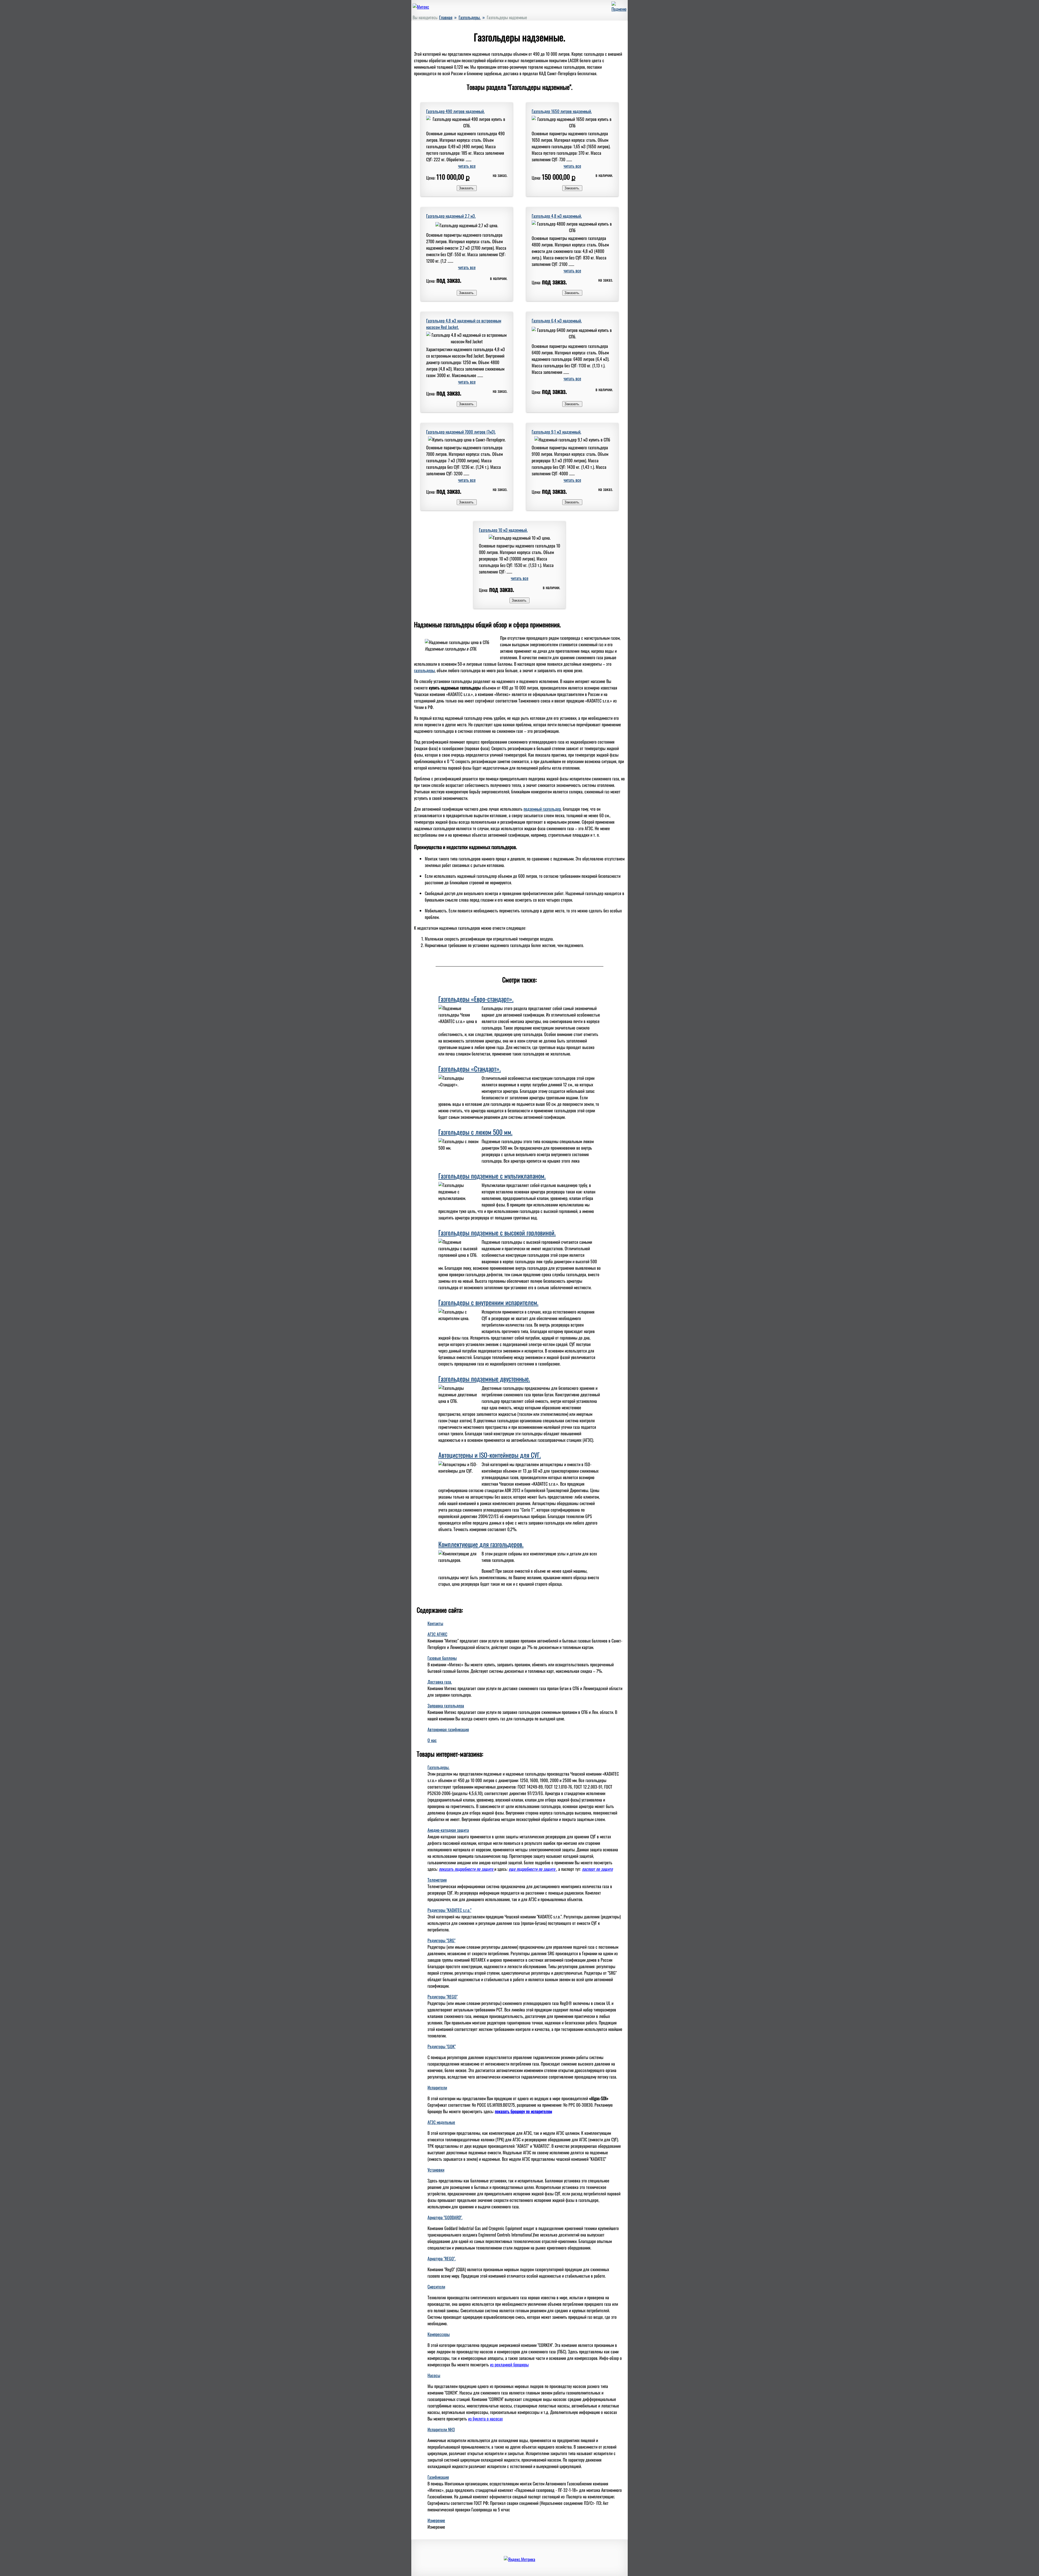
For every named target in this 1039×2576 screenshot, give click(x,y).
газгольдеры (424, 670)
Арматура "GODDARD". (445, 2217)
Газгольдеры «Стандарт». (470, 1068)
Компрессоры (439, 2334)
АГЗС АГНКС (437, 1634)
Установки (436, 2170)
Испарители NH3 (441, 2429)
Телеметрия (437, 1880)
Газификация (438, 2477)
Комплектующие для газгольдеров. (481, 1544)
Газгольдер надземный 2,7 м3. (451, 216)
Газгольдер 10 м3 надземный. (503, 530)
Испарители (437, 2087)
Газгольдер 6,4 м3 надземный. (557, 321)
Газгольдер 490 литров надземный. (455, 111)
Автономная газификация (448, 1729)
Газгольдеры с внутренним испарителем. (488, 1302)
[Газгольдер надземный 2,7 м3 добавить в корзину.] (467, 292)
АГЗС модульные (441, 2122)
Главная (446, 17)
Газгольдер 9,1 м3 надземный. (556, 432)
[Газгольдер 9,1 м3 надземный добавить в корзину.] (572, 502)
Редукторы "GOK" (442, 2046)
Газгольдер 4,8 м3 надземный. (557, 216)
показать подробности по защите (467, 1869)
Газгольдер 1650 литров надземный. (562, 111)
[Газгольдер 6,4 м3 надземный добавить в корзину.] (572, 403)
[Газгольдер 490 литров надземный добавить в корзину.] (467, 187)
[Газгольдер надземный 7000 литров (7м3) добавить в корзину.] (467, 502)
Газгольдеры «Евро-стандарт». (476, 999)
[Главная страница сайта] (421, 7)
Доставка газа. (440, 1682)
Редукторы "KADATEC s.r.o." (449, 1910)
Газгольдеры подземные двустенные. (484, 1378)
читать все (467, 166)
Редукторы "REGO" (443, 1997)
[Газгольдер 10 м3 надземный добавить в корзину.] (519, 600)
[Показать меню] (619, 9)
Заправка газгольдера (446, 1706)
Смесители (436, 2287)
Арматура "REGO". (442, 2258)
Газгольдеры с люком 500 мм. (475, 1132)
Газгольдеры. (470, 17)
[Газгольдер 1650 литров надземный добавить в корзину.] (572, 187)
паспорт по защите (597, 1869)
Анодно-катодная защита (448, 1830)
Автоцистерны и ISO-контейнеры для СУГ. (490, 1455)
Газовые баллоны (442, 1658)
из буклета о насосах (485, 2419)
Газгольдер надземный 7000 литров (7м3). (461, 432)
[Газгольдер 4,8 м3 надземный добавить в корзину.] (572, 292)
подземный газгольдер (542, 809)
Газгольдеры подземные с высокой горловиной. (497, 1232)
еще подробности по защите (532, 1869)
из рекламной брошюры (509, 2364)
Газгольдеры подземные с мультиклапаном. (492, 1176)
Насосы (434, 2375)
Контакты (435, 1623)
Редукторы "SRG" (441, 1940)
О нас (432, 1740)
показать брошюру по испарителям (523, 2111)
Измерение (436, 2520)
